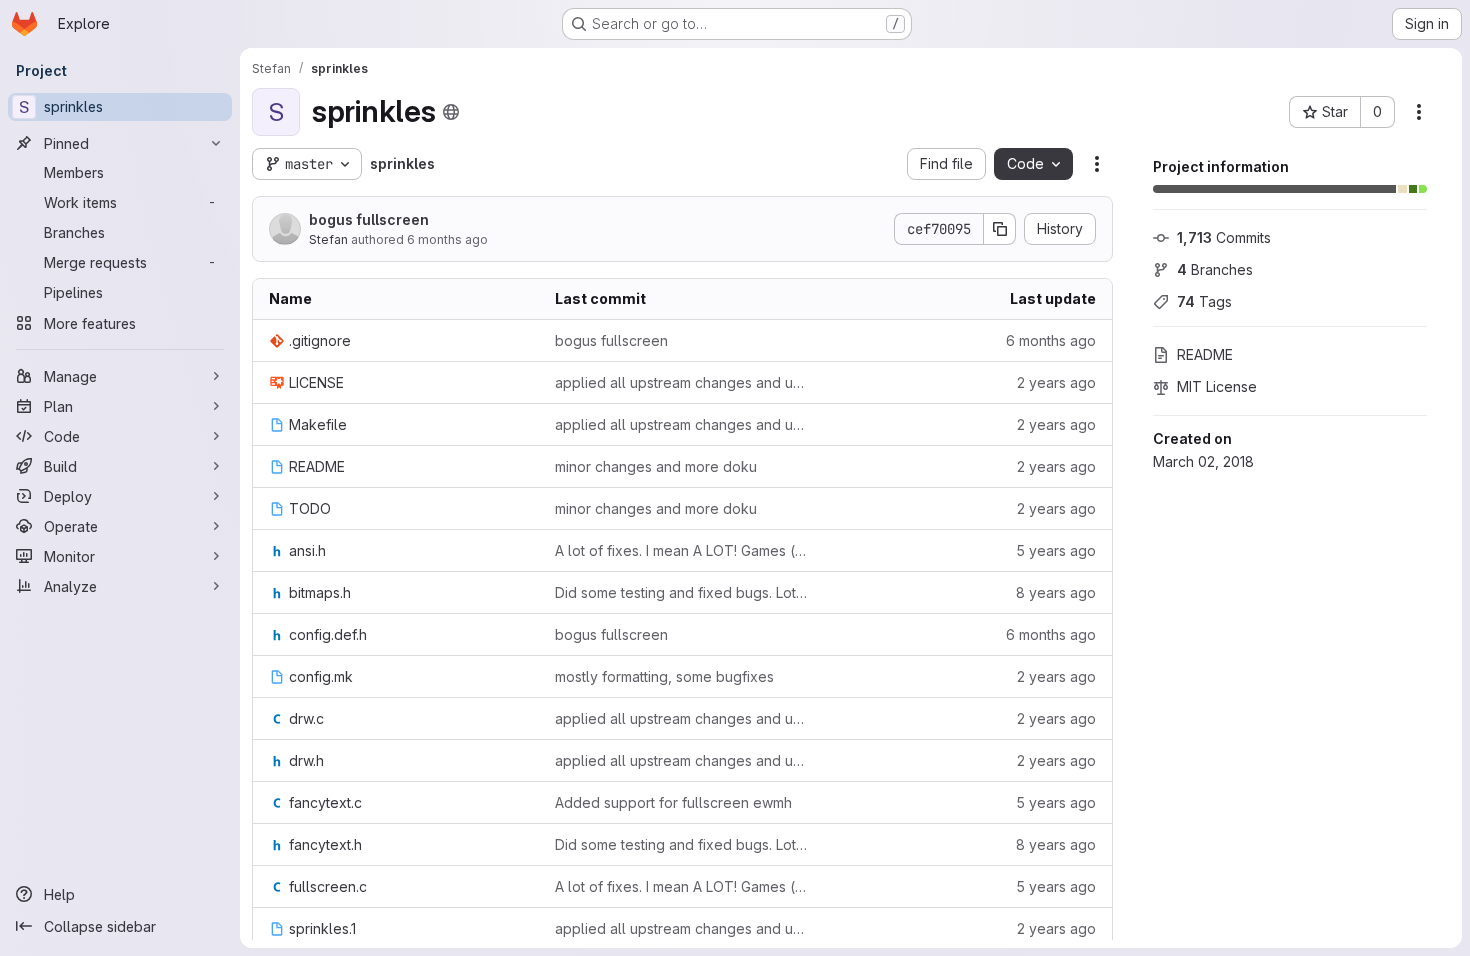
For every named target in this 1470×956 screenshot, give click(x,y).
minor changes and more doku (656, 466)
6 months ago (447, 239)
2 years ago (1056, 382)
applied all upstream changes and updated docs (682, 382)
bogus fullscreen (369, 219)
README (1205, 354)
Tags (1204, 301)
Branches (1215, 269)
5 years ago (1056, 550)
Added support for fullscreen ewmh (673, 802)
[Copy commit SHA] (1000, 229)
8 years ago (1056, 592)
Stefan (328, 239)
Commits (1224, 237)
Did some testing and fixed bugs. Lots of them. (682, 592)
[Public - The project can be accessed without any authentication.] (451, 112)
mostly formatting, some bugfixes (664, 676)
